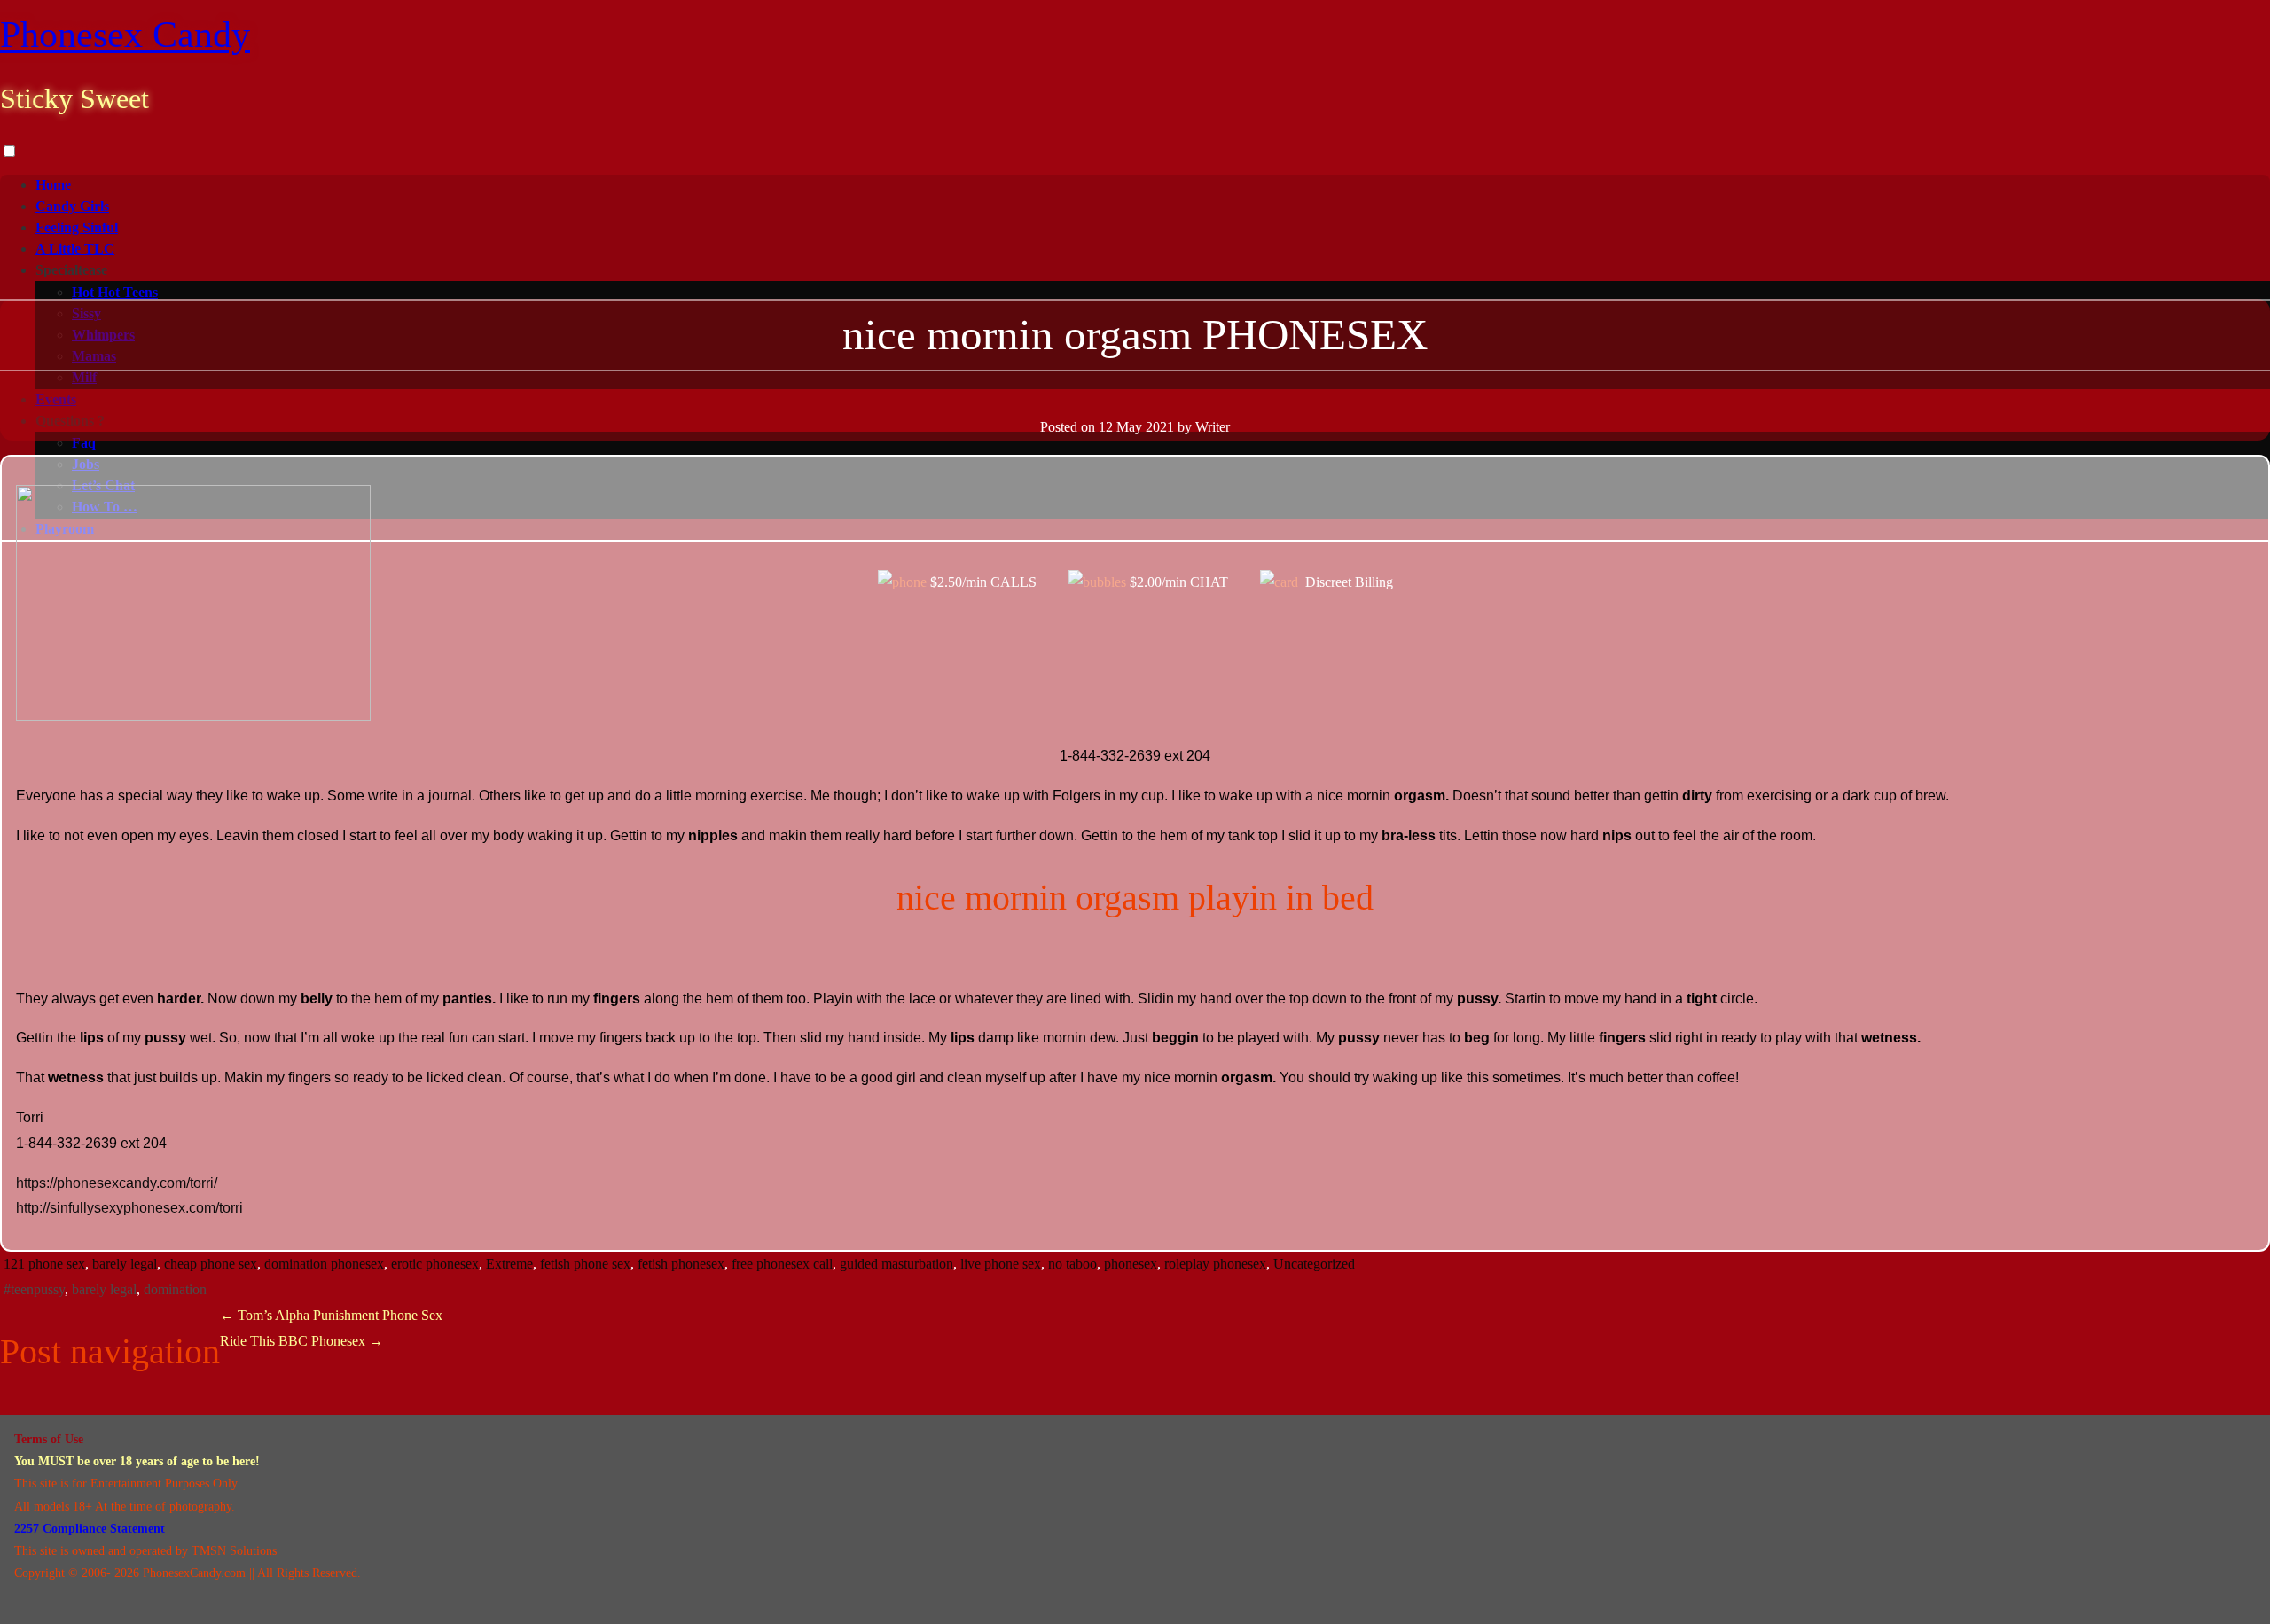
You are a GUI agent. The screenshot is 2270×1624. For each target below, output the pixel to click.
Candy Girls (72, 206)
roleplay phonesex (1215, 1264)
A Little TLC (75, 249)
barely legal (125, 1264)
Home (53, 185)
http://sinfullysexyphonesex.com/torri (129, 1208)
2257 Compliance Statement (90, 1529)
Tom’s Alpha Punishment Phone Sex (331, 1315)
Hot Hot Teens (115, 292)
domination (175, 1289)
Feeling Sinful (77, 227)
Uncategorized (1314, 1264)
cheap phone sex (211, 1264)
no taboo (1072, 1264)
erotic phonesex (435, 1264)
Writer (1213, 427)
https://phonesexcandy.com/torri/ (117, 1183)
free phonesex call (782, 1264)
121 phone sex (44, 1264)
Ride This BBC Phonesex (301, 1341)
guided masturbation (896, 1264)
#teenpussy (34, 1289)
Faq (84, 443)
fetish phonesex (681, 1264)
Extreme (509, 1264)
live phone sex (1001, 1264)
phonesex (1131, 1264)
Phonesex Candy (125, 35)
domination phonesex (324, 1264)
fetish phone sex (585, 1264)
